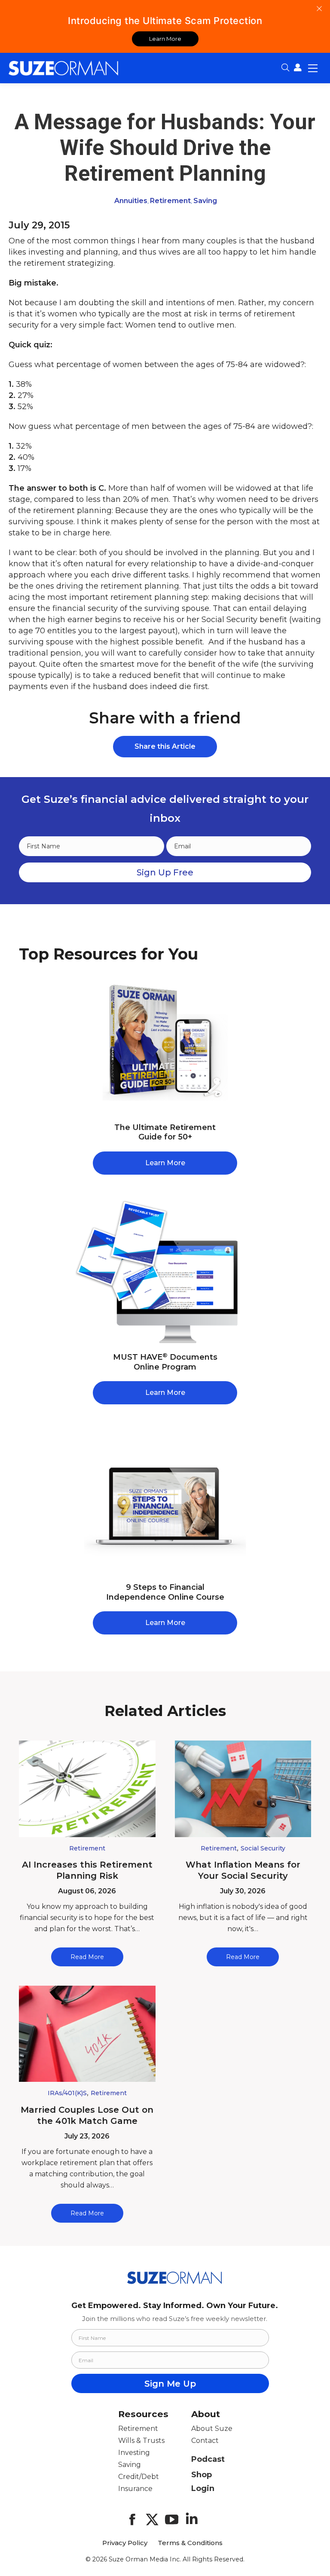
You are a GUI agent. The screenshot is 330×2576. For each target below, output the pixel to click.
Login (203, 2488)
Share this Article (165, 746)
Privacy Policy (125, 2543)
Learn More (165, 39)
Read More (87, 1957)
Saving (205, 201)
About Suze (212, 2429)
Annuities (131, 201)
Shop (202, 2475)
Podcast (208, 2459)
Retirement (170, 201)
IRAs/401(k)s (67, 2093)
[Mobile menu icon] (313, 68)
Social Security (263, 1848)
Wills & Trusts (141, 2441)
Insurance (135, 2489)
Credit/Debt (139, 2477)
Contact (205, 2441)
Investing (134, 2453)
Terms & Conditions (190, 2543)
